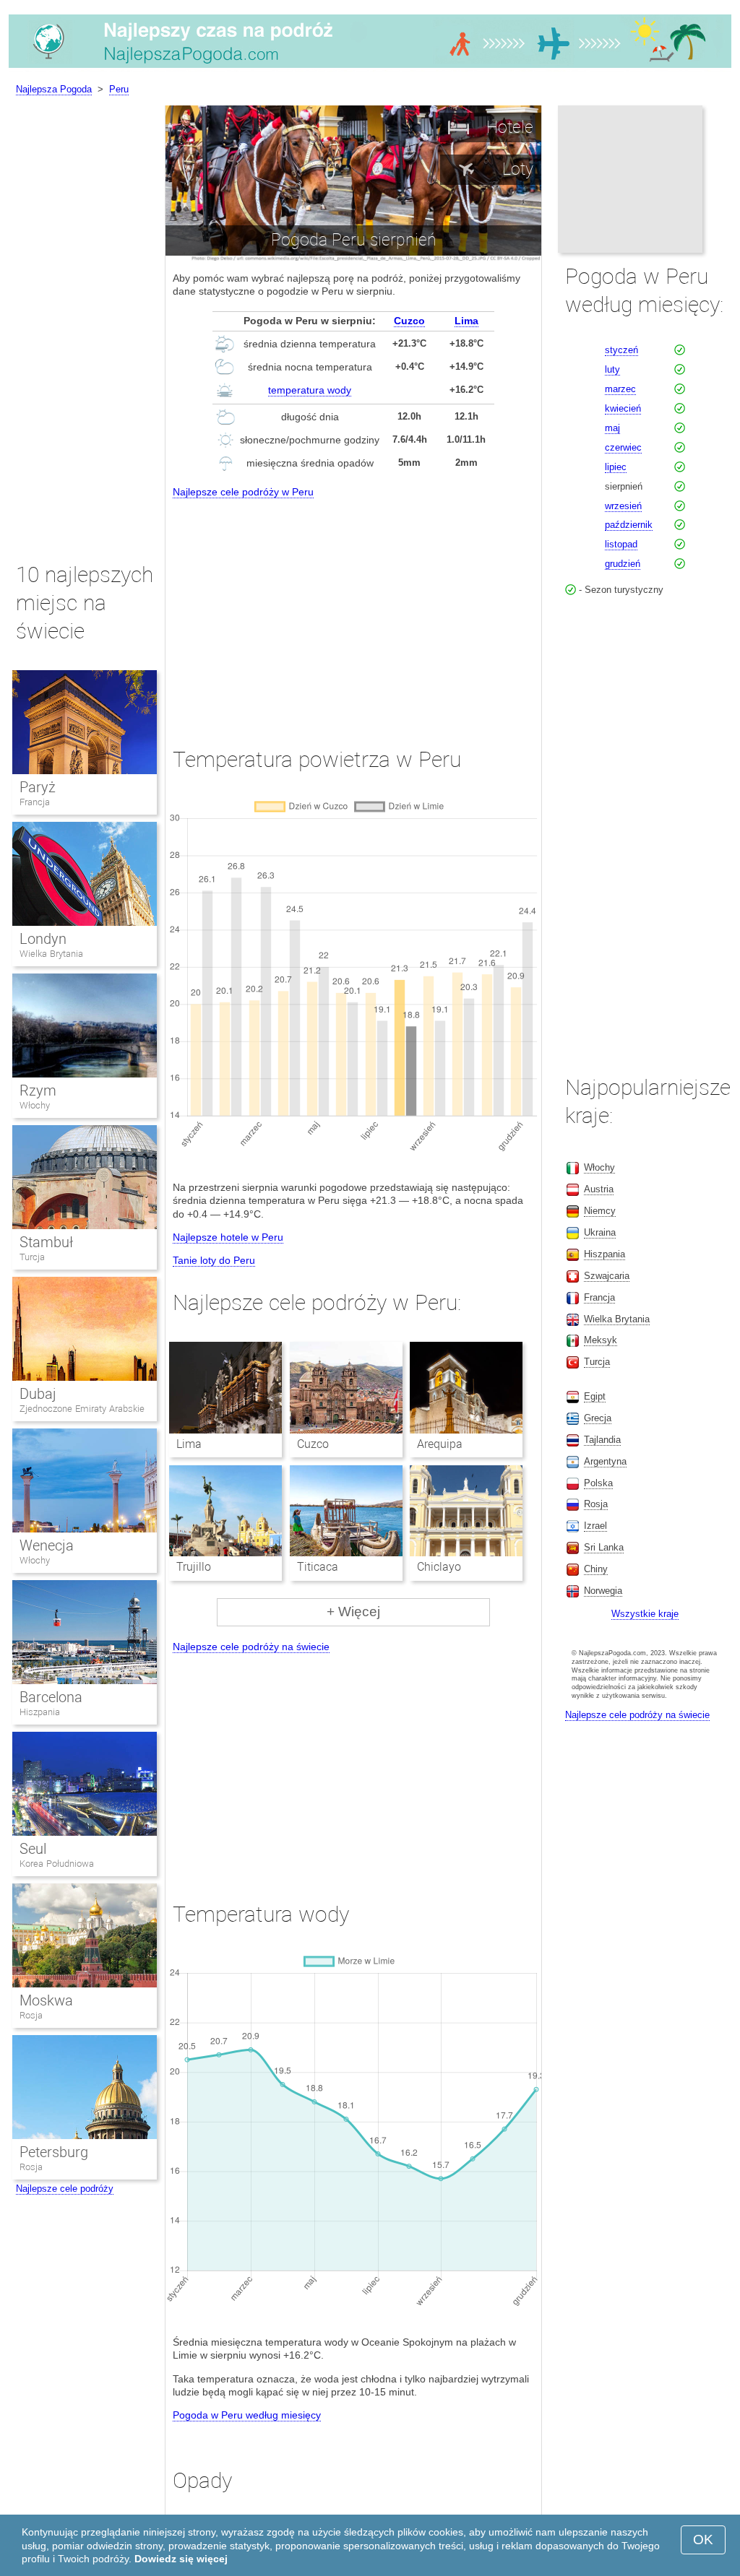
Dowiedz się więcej (181, 2559)
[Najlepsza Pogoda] (370, 68)
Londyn (43, 939)
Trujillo (194, 1567)
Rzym (38, 1090)
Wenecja (47, 1545)
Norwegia (603, 1591)
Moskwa (46, 2000)
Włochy (35, 1105)
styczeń (621, 350)
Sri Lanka (604, 1547)
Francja (35, 802)
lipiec (616, 467)
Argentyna (605, 1461)
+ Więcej (353, 1612)
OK (703, 2540)
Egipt (595, 1396)
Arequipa (440, 1444)
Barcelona (51, 1697)
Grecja (598, 1418)
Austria (599, 1189)
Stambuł (46, 1242)
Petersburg (54, 2152)
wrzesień (623, 506)
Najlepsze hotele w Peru (228, 1237)
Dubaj (38, 1394)
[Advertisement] (353, 610)
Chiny (596, 1569)
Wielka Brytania (51, 954)
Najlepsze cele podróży (65, 2189)
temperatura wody (310, 390)
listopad (621, 544)
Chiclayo (439, 1567)
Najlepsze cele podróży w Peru (243, 492)
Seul (33, 1849)
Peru (119, 89)
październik (629, 525)
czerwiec (623, 447)
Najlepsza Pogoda (54, 89)
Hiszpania (40, 1712)
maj (612, 428)
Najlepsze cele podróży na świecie (251, 1647)
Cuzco (409, 321)
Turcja (32, 1257)
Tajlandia (602, 1440)
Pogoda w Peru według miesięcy (247, 2415)
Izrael (595, 1526)
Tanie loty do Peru (214, 1260)
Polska (598, 1483)
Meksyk (601, 1340)
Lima (466, 321)
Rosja (31, 2015)
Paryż (38, 787)
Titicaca (318, 1567)
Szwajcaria (607, 1276)
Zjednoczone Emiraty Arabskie (82, 1409)
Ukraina (600, 1232)
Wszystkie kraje (645, 1614)
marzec (620, 389)
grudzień (623, 564)
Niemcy (600, 1211)
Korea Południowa (57, 1864)
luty (612, 369)
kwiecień (623, 408)
